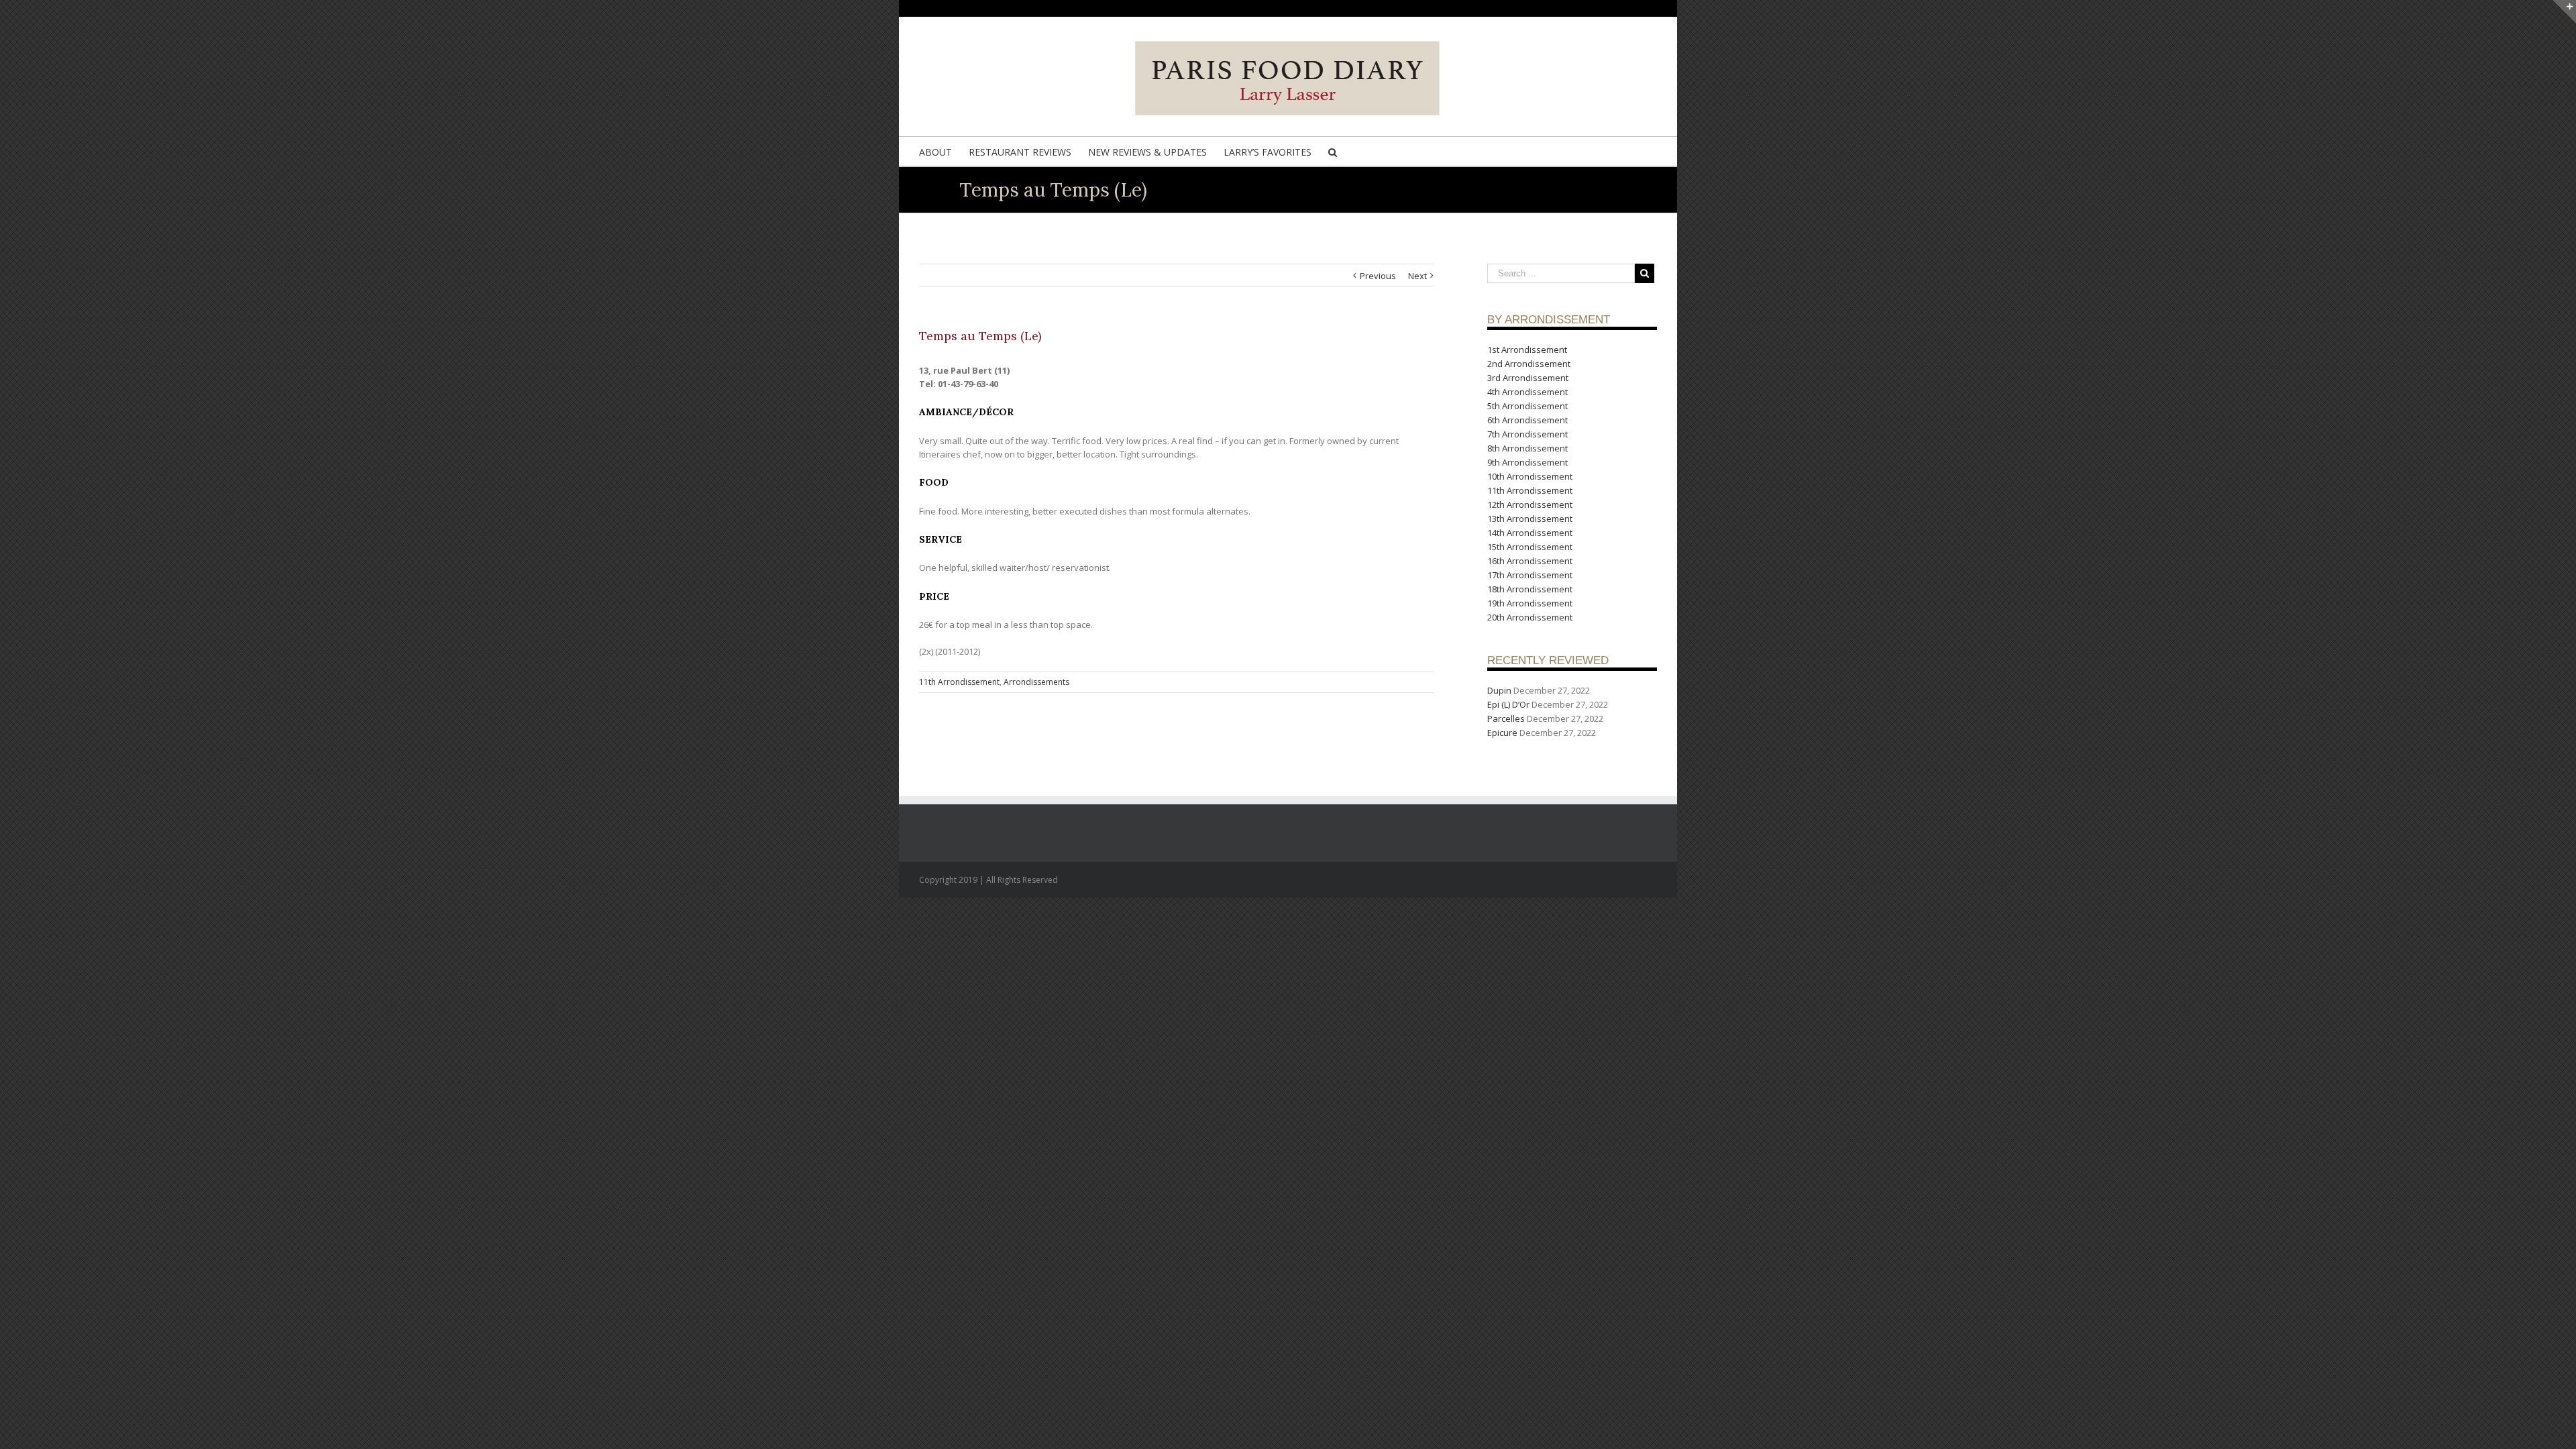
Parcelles (1506, 718)
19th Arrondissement (1530, 603)
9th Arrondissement (1527, 462)
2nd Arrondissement (1529, 364)
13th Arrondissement (1530, 519)
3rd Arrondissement (1528, 378)
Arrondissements (1036, 682)
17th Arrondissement (1530, 575)
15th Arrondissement (1530, 547)
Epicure (1502, 733)
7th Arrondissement (1527, 434)
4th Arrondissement (1527, 392)
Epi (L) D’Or (1508, 704)
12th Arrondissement (1530, 504)
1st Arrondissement (1527, 350)
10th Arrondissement (1530, 476)
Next (1417, 276)
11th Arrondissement (959, 682)
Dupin (1499, 690)
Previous (1378, 276)
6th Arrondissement (1527, 420)
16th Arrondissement (1530, 561)
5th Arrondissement (1527, 406)
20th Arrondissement (1530, 617)
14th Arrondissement (1530, 533)
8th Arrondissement (1527, 448)
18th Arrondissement (1530, 589)
